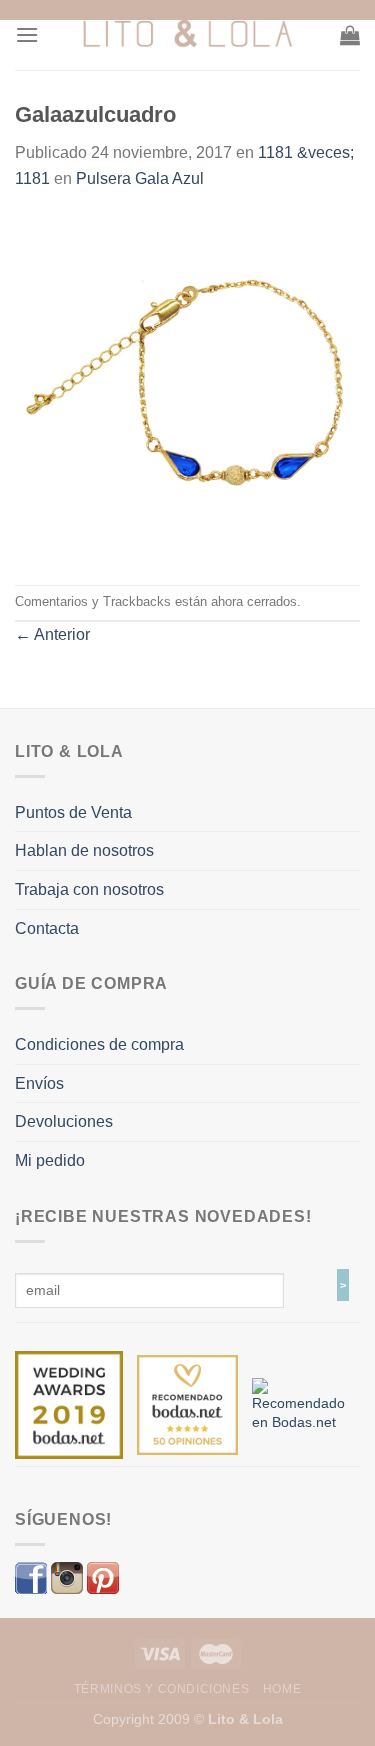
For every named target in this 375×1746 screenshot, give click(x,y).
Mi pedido (50, 1160)
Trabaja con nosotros (89, 889)
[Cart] (350, 35)
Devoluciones (64, 1121)
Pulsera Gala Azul (140, 178)
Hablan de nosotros (84, 850)
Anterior (52, 634)
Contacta (47, 928)
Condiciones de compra (99, 1044)
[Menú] (27, 34)
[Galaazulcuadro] (187, 386)
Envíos (39, 1083)
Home (282, 1689)
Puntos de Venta (73, 812)
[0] (69, 1404)
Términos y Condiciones (161, 1689)
